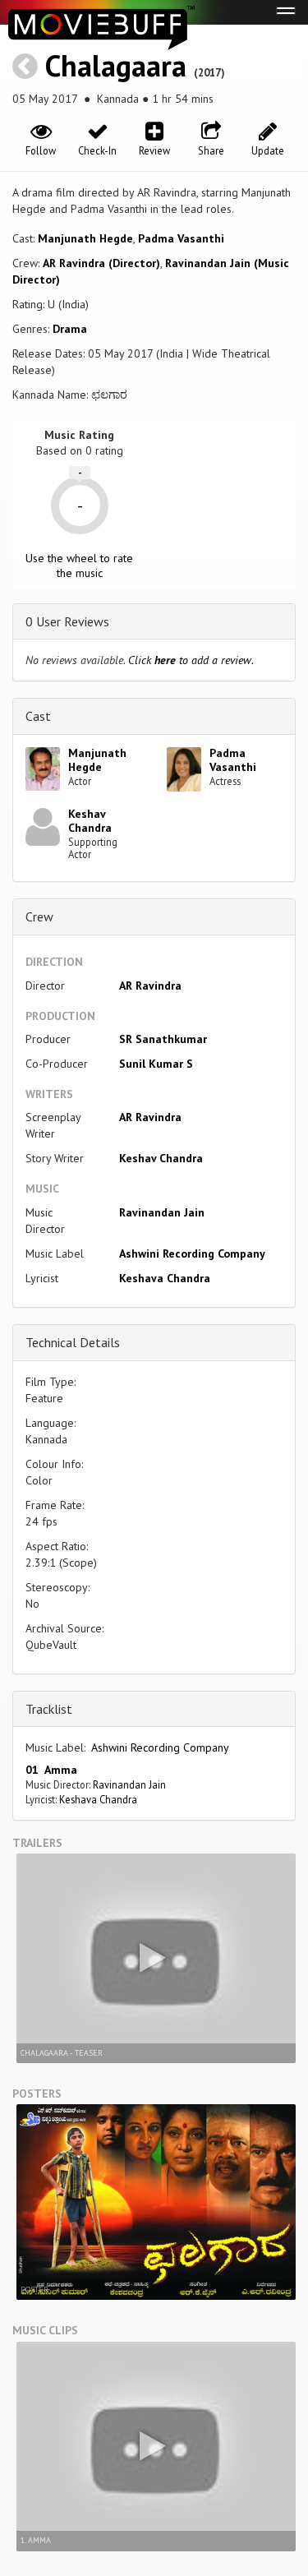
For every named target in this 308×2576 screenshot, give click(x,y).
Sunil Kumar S (156, 1064)
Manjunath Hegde (85, 238)
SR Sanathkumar (163, 1039)
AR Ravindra (150, 986)
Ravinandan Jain (162, 1212)
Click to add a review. (191, 660)
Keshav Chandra (90, 821)
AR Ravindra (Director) (101, 263)
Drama (70, 329)
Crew (39, 916)
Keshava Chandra (165, 1278)
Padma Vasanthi (181, 238)
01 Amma (51, 1770)
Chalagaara (116, 65)
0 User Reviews (67, 621)
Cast (38, 716)
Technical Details (73, 1342)
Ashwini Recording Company (192, 1253)
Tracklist (49, 1709)
